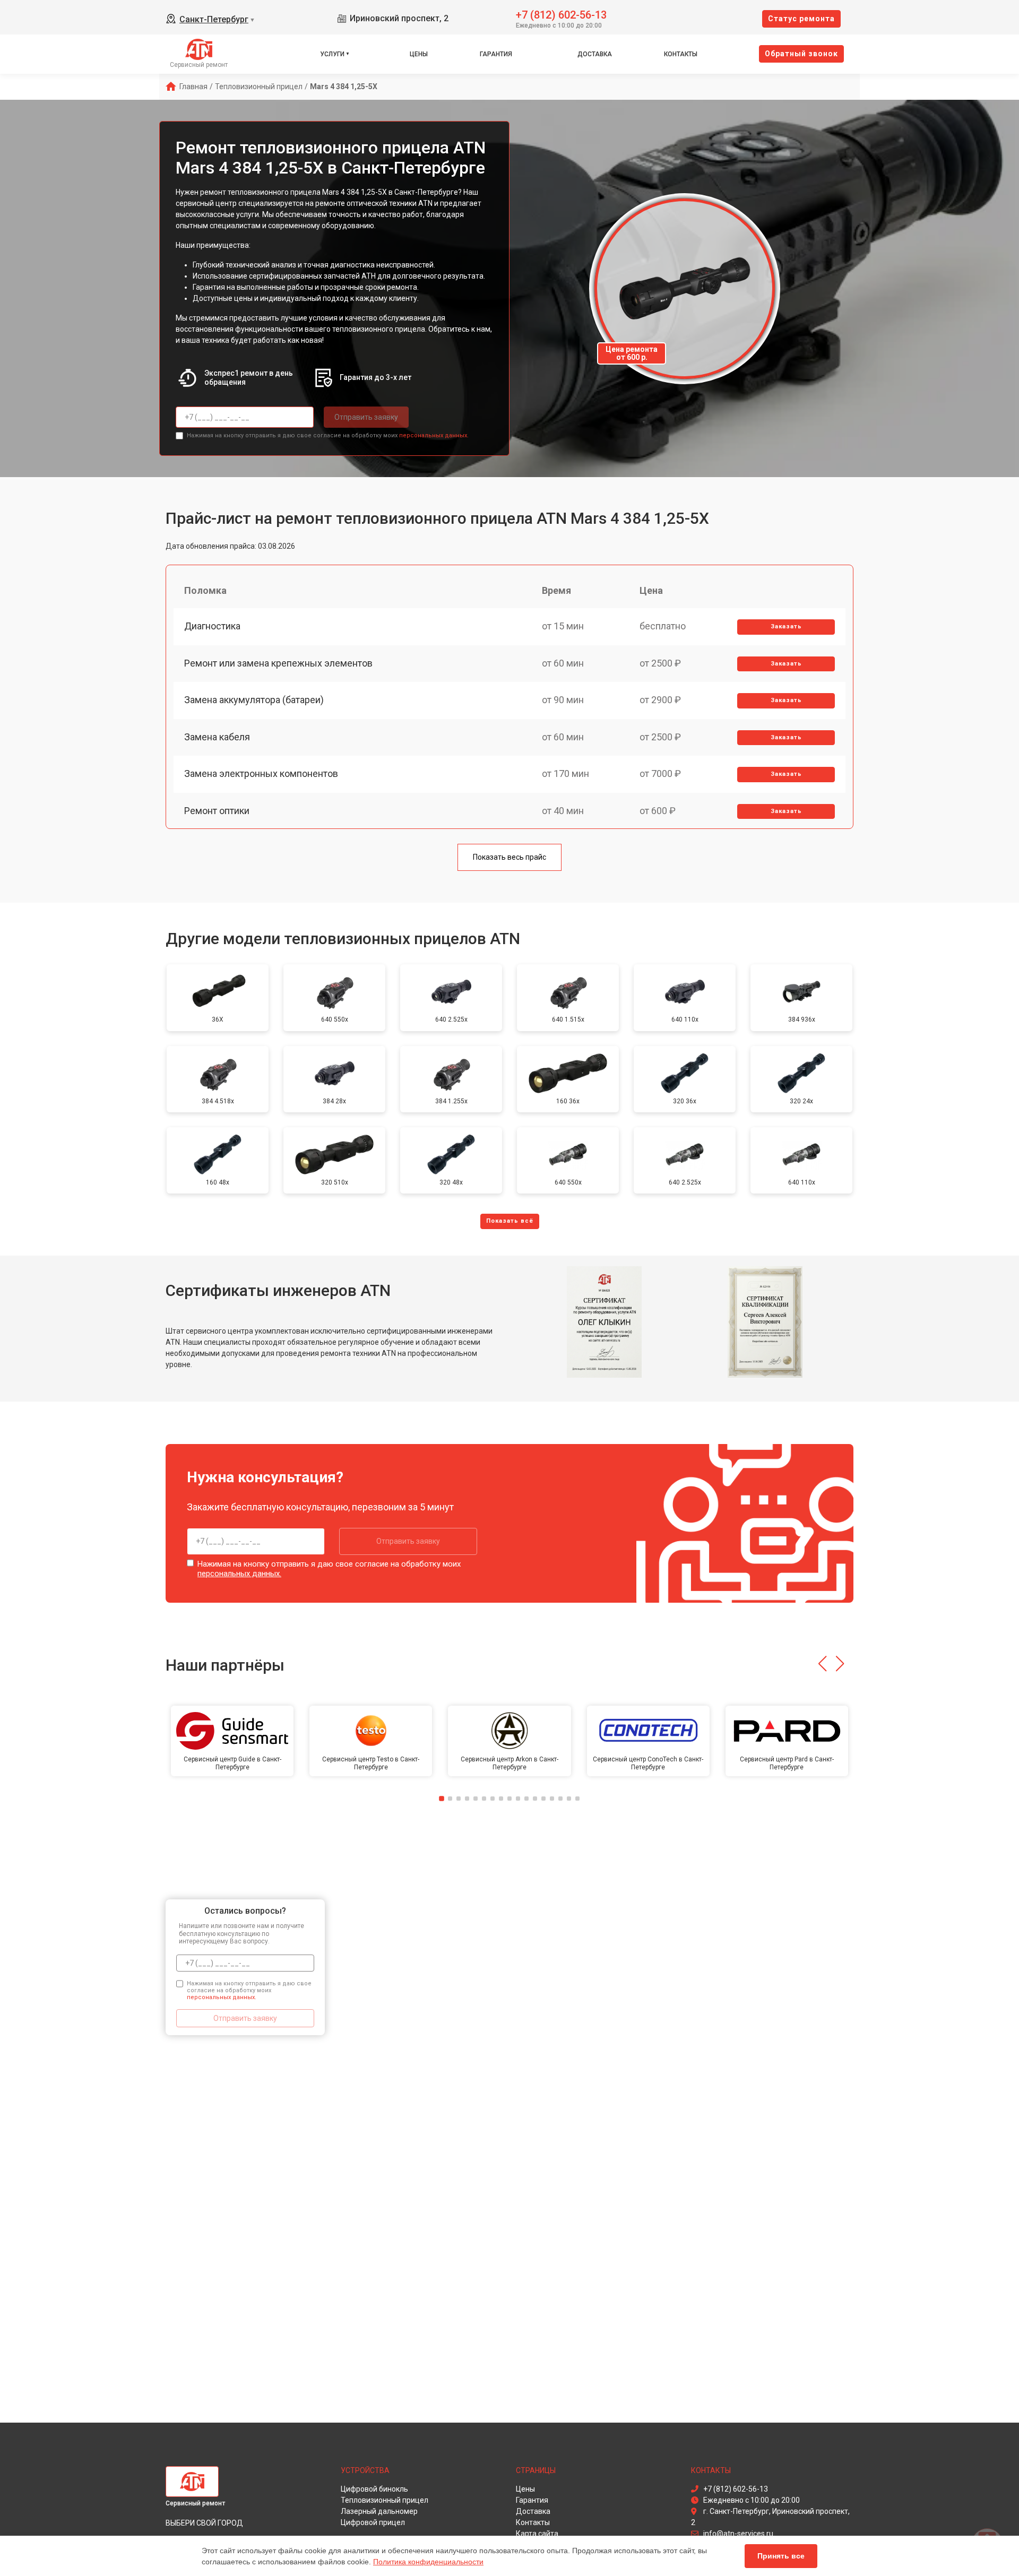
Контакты (681, 54)
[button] (822, 1664)
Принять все (781, 2556)
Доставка (595, 54)
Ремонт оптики (217, 811)
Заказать (786, 626)
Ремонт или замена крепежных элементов (278, 663)
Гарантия (496, 54)
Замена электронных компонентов (261, 773)
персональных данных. (434, 435)
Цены (419, 54)
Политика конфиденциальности (428, 2562)
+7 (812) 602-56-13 (561, 14)
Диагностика (212, 626)
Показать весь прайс (509, 857)
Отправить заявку (366, 417)
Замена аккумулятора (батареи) (254, 700)
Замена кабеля (217, 737)
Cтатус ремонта (801, 19)
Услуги (332, 54)
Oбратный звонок (801, 54)
